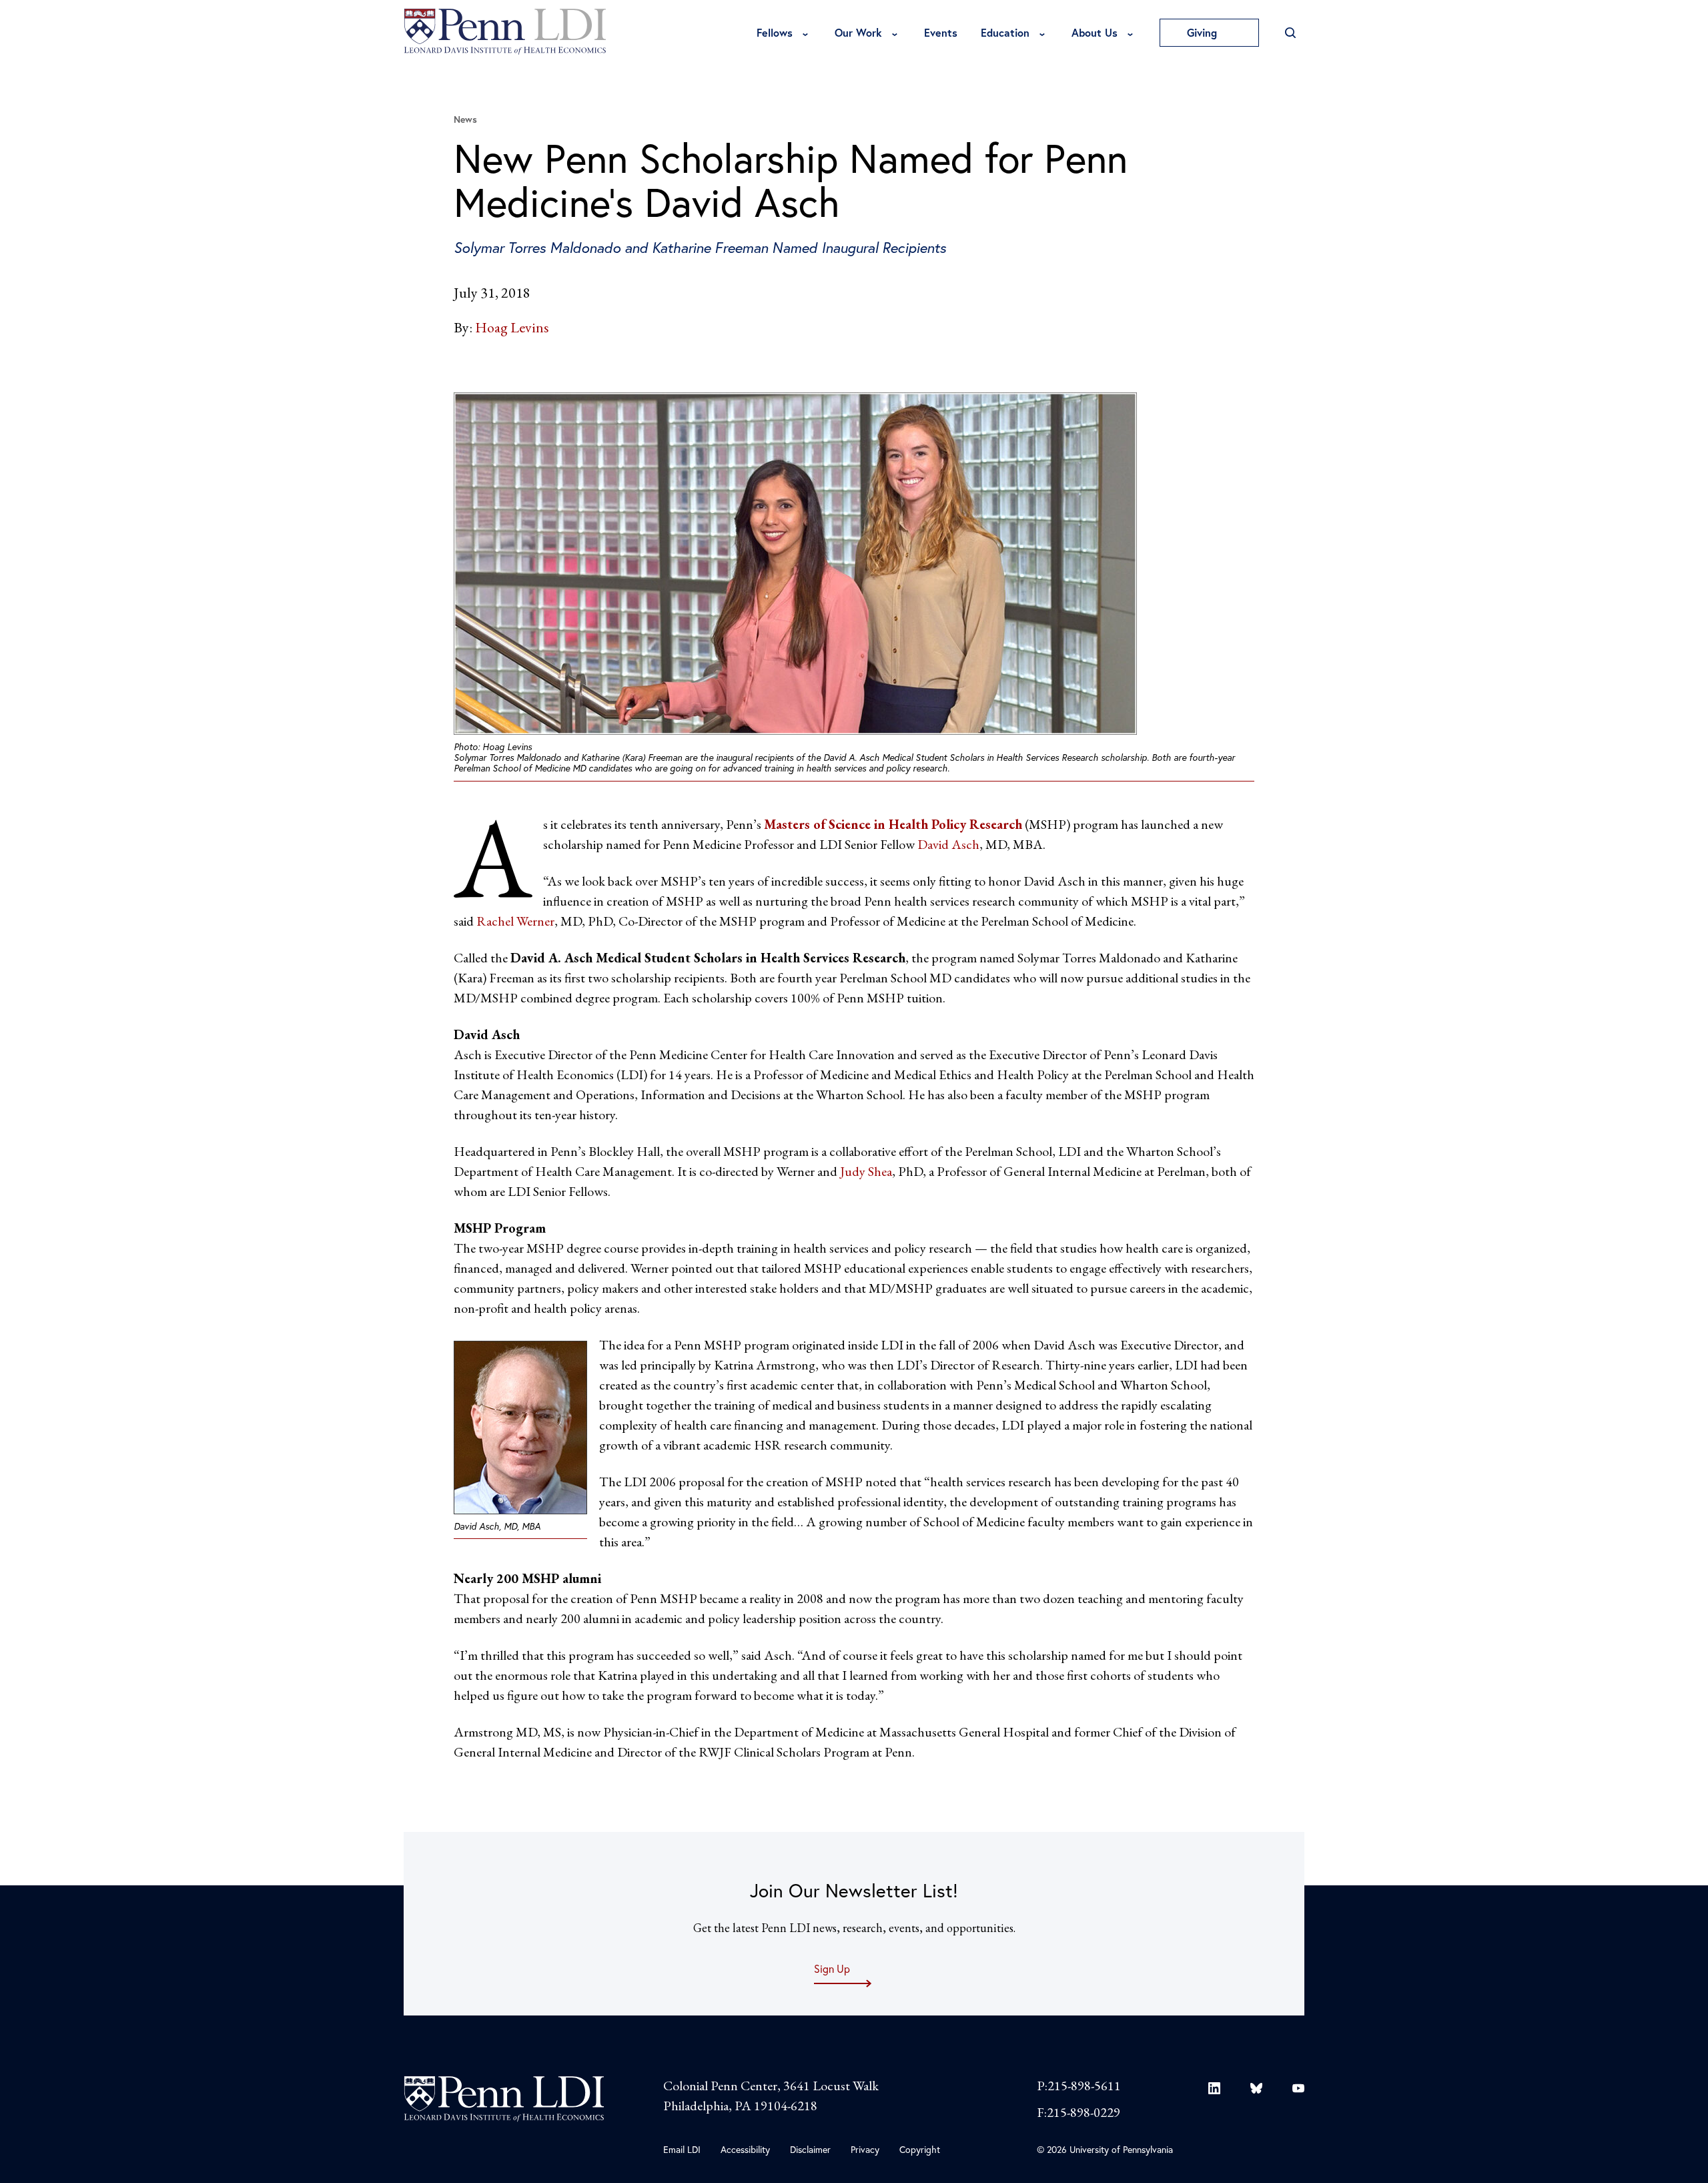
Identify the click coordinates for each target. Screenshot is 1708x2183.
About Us (1095, 32)
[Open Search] (1290, 33)
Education (1005, 32)
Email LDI (682, 2149)
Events (941, 32)
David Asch (948, 844)
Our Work (858, 32)
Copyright (920, 2149)
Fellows (775, 32)
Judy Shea (866, 1171)
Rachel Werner (515, 921)
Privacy (865, 2149)
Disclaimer (810, 2149)
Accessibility (745, 2149)
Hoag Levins (512, 327)
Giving (1204, 32)
